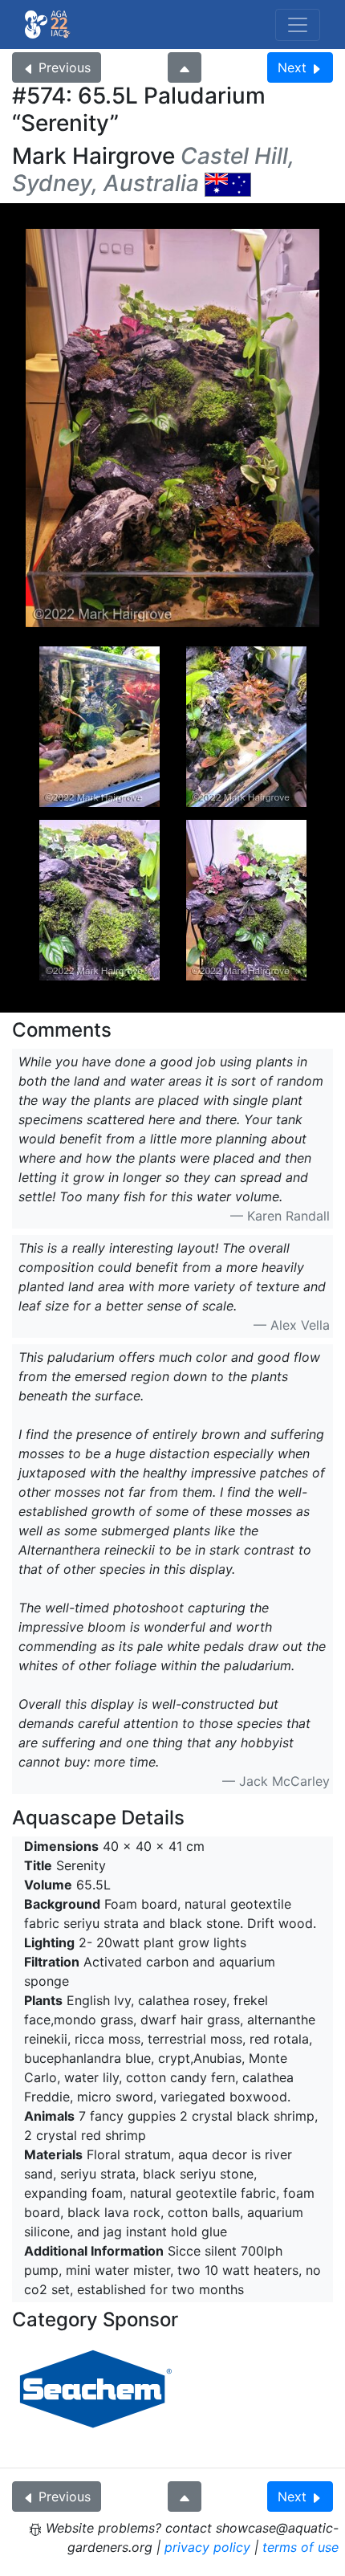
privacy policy (207, 2547)
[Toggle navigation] (298, 25)
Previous (65, 67)
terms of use (300, 2547)
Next (292, 67)
